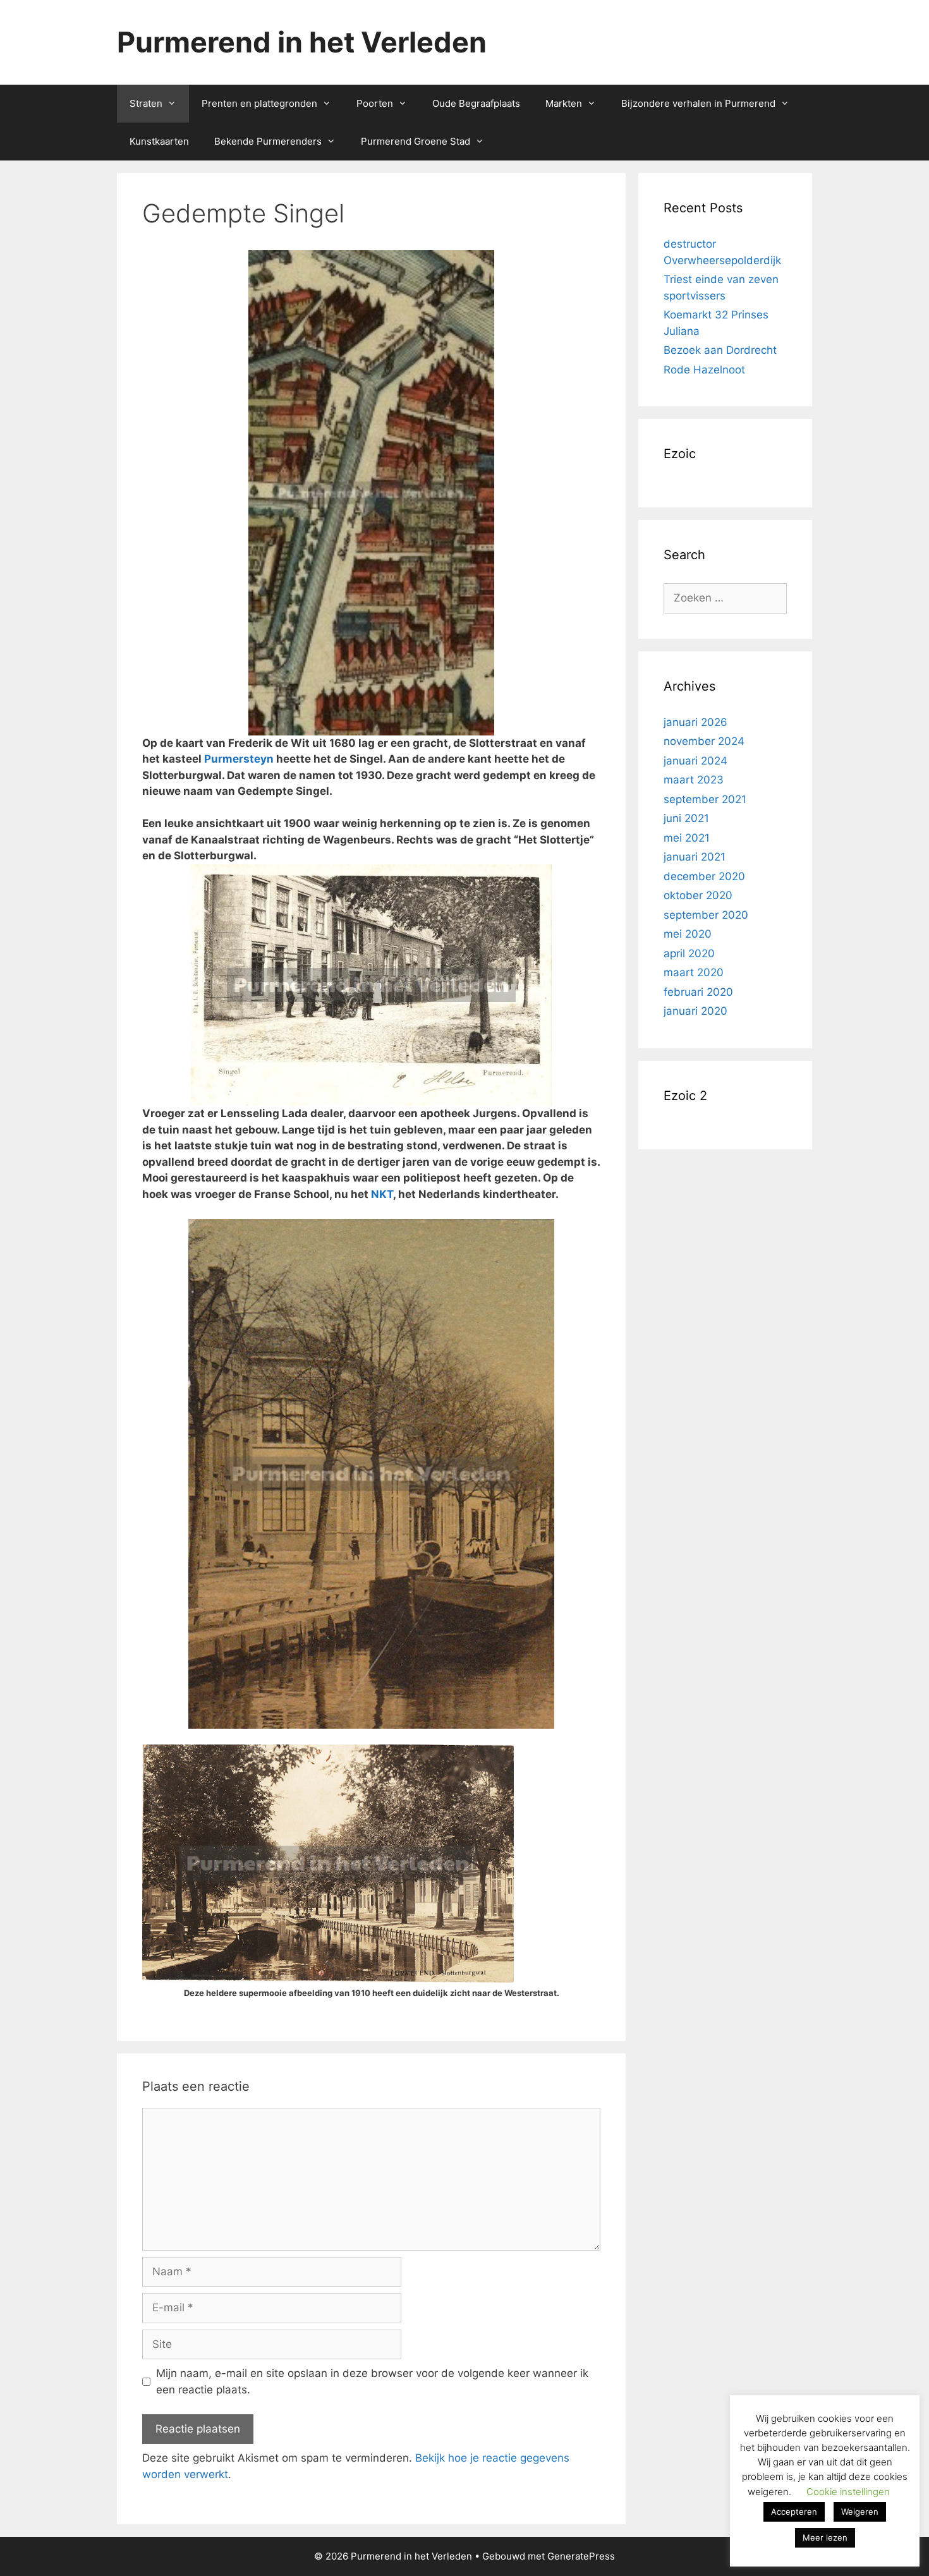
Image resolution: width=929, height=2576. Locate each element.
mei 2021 (687, 838)
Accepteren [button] (794, 2512)
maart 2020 (694, 972)
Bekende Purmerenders (268, 141)
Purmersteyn (239, 759)
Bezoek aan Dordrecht (720, 350)
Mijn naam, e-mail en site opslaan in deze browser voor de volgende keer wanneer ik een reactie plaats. (372, 2381)
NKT (382, 1194)
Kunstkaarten (159, 141)
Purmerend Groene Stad (416, 141)
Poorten (375, 103)
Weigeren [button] (860, 2512)
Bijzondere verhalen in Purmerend (698, 103)
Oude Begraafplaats (476, 103)
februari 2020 (698, 992)
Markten (564, 103)
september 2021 (705, 799)
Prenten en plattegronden (259, 103)
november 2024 (704, 741)
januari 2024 (695, 761)
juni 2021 (686, 818)
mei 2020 (688, 934)
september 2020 (706, 915)
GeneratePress (581, 2556)
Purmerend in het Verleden (302, 42)
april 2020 (689, 953)
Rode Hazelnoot (704, 370)
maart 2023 (694, 780)
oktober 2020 (698, 895)
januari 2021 (695, 857)
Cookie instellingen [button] (848, 2492)
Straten (146, 103)
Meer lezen (825, 2537)
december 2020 (704, 876)
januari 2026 (695, 722)
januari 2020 (695, 1011)
